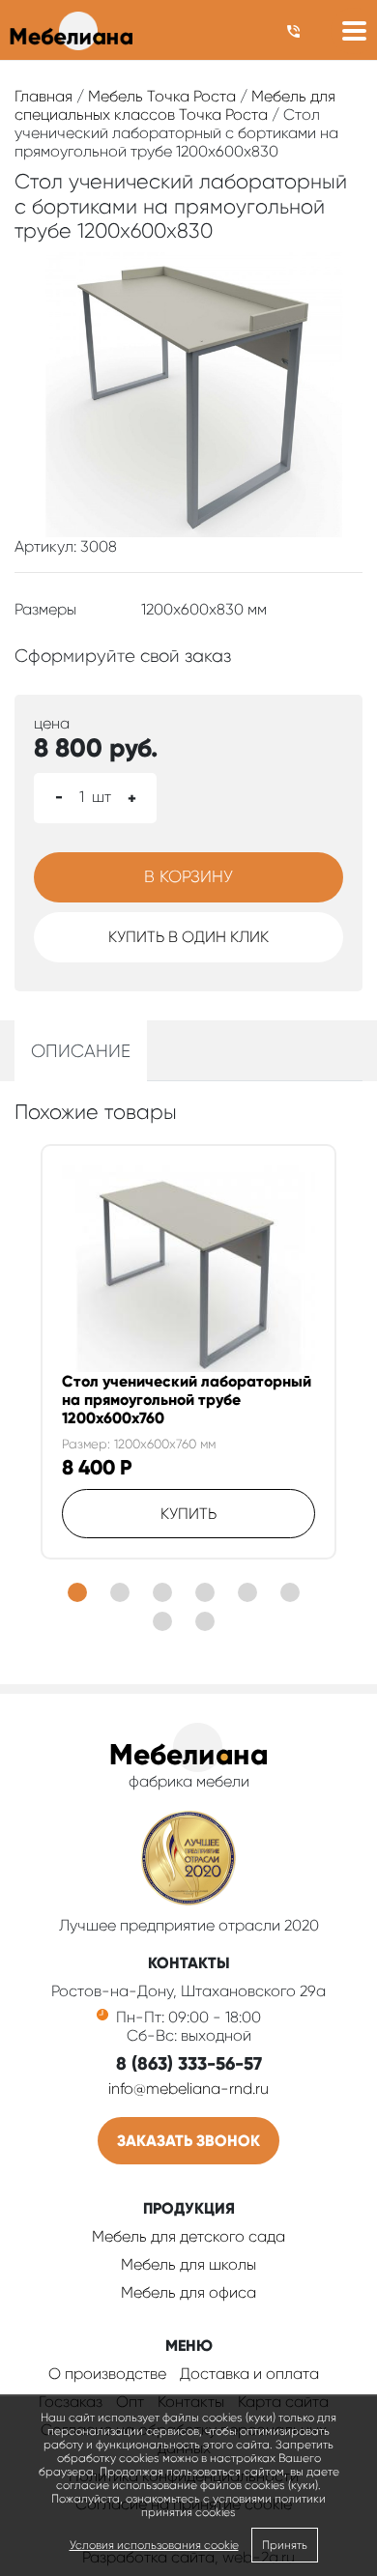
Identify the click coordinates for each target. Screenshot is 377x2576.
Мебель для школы (188, 2264)
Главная (43, 96)
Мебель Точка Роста (162, 96)
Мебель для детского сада (188, 2236)
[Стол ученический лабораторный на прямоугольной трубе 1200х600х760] (188, 1269)
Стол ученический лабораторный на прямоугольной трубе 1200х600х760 (187, 1400)
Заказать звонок (188, 2141)
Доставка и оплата (249, 2374)
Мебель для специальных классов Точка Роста (175, 105)
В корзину (188, 876)
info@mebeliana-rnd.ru (188, 2089)
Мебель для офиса (188, 2292)
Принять (285, 2545)
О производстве (107, 2374)
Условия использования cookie (154, 2545)
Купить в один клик (188, 937)
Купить (188, 1514)
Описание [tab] (81, 1051)
